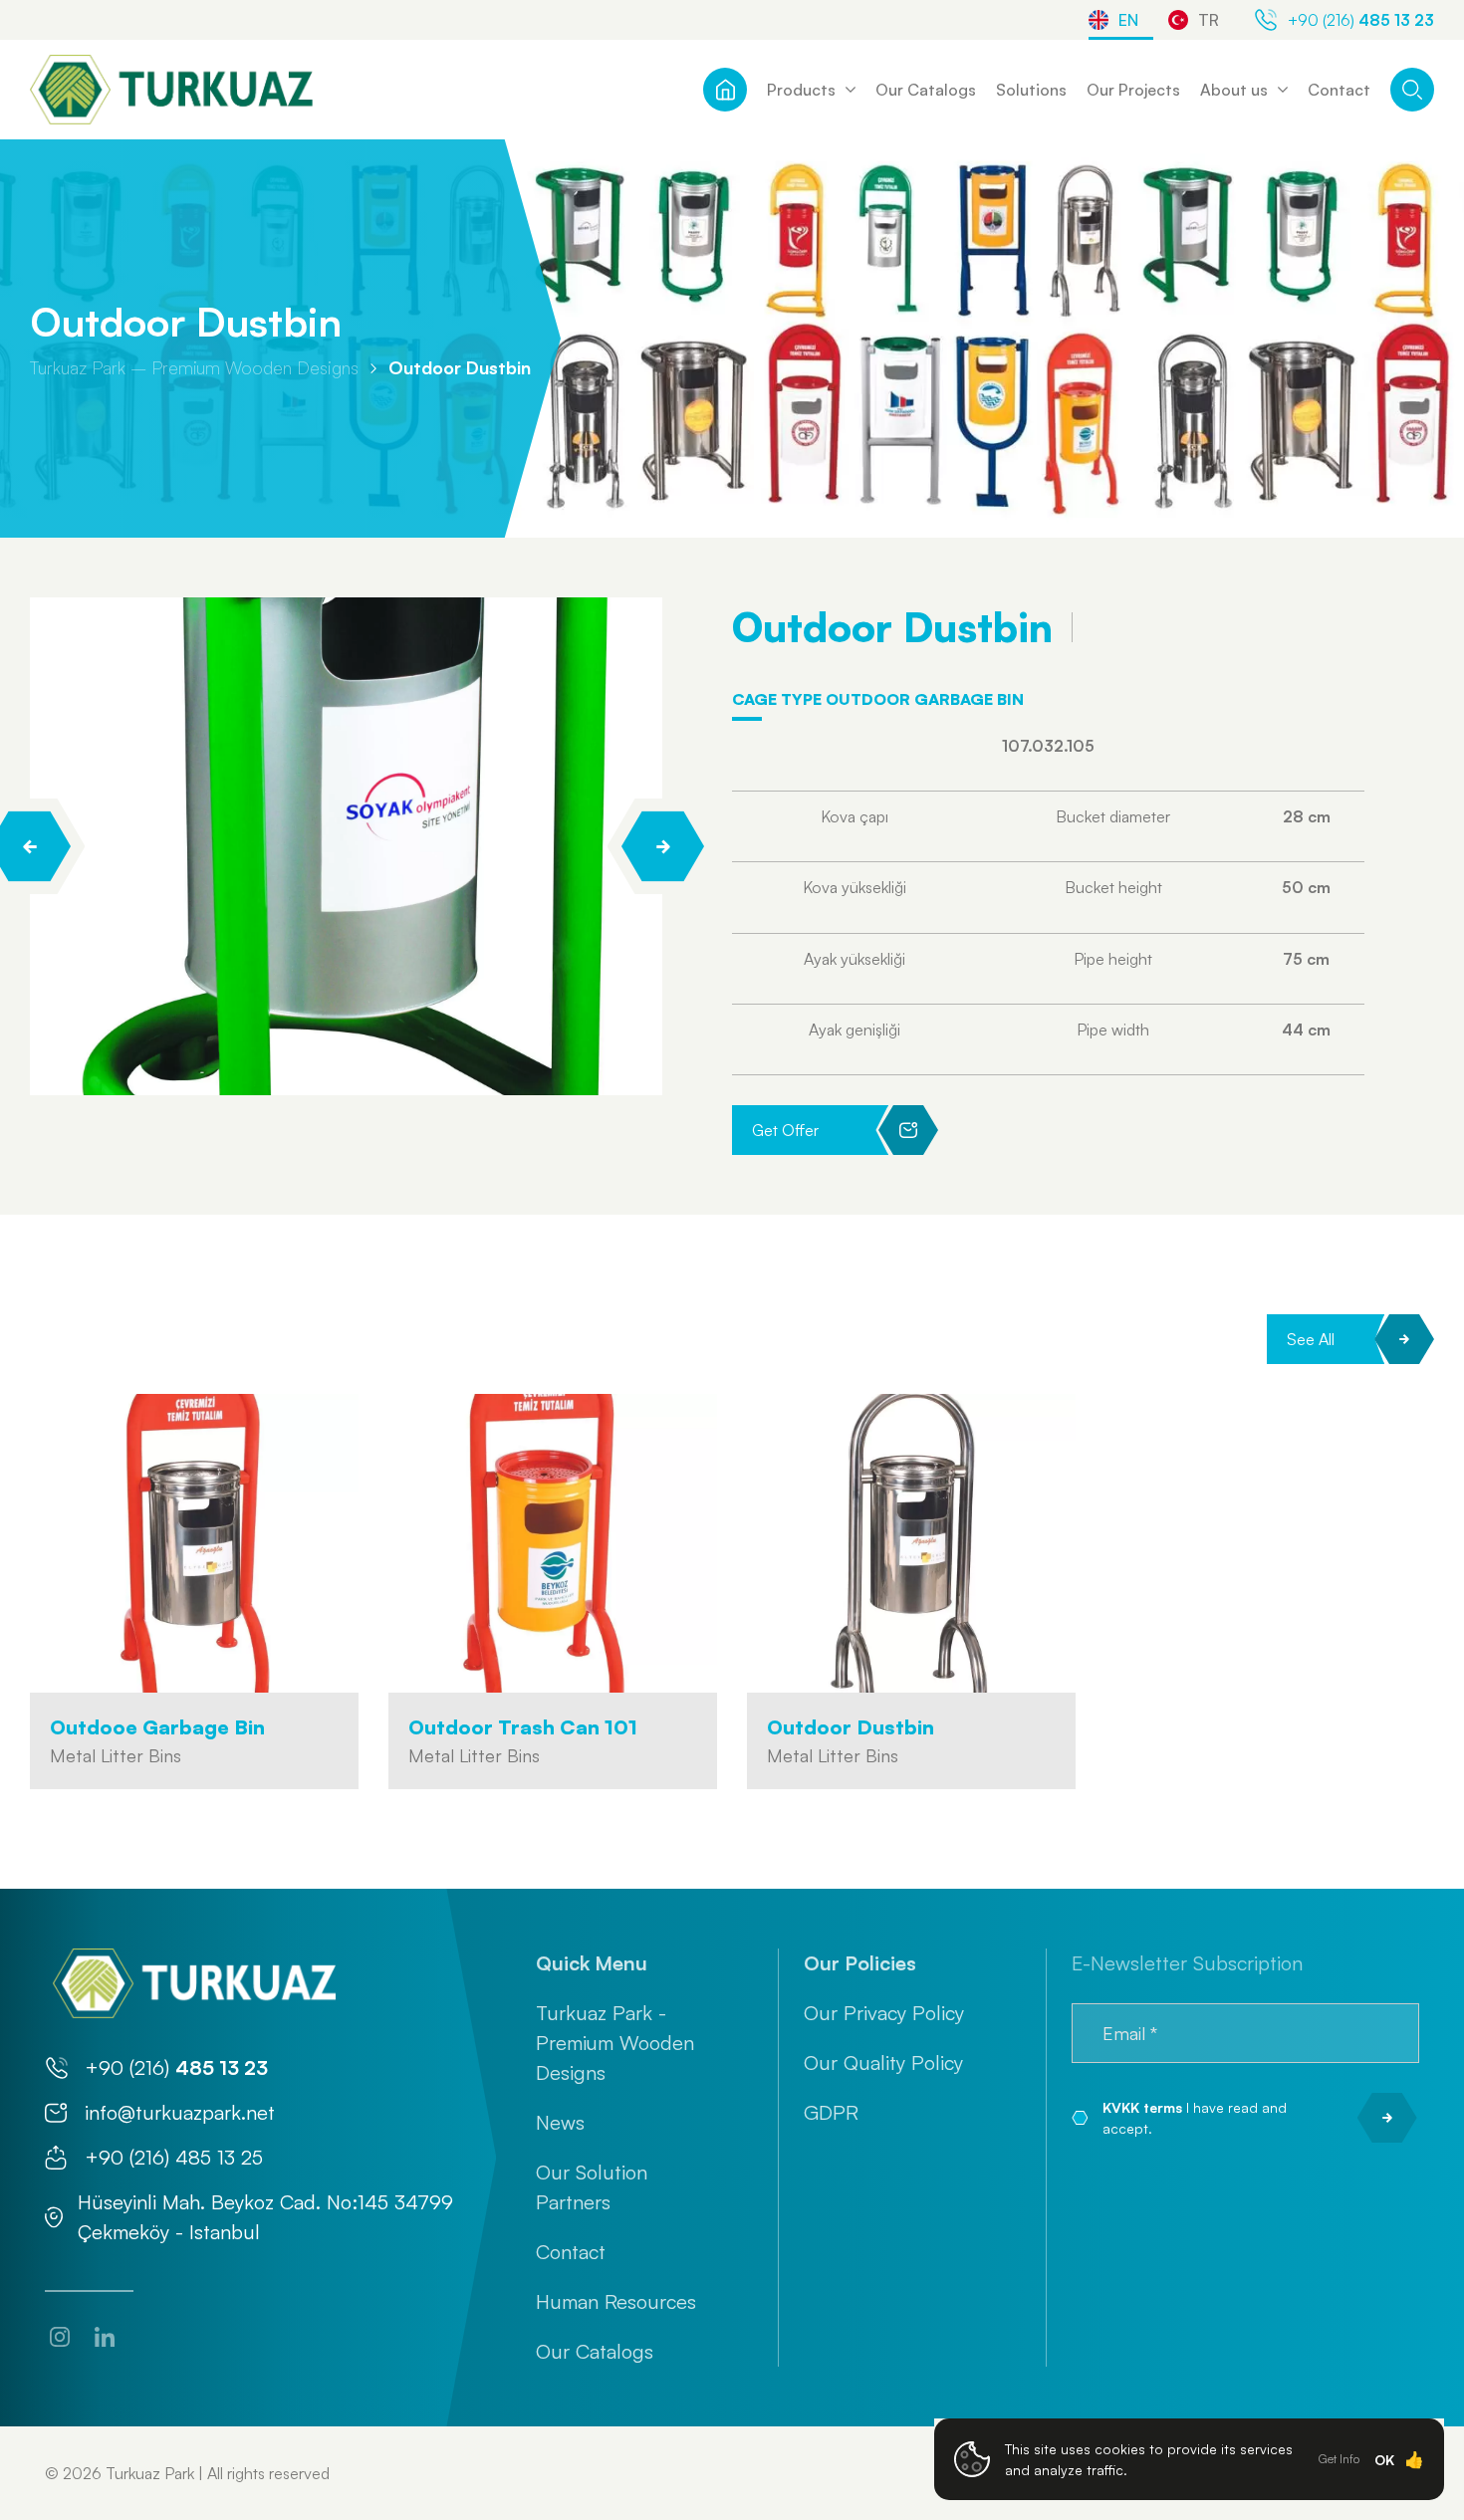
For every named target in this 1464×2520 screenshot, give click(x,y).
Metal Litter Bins (116, 1755)
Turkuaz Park (150, 2473)
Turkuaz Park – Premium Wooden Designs (194, 367)
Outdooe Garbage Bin (157, 1727)
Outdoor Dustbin (460, 367)
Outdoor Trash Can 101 (523, 1727)
